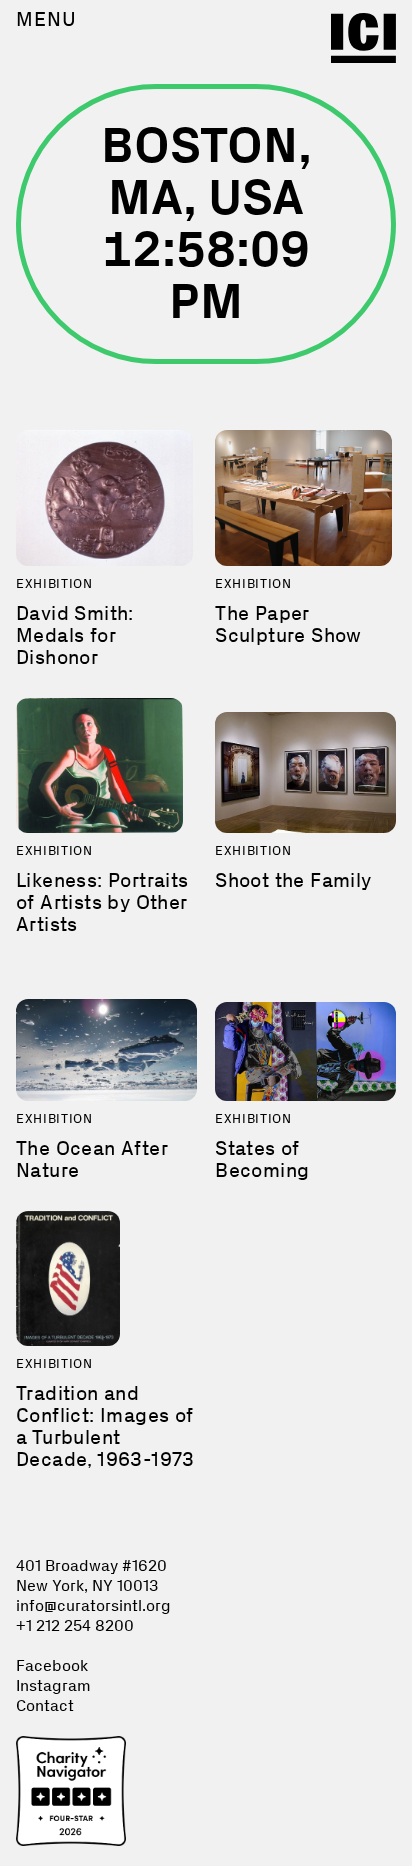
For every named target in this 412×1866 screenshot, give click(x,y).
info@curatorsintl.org (93, 1605)
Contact (45, 1705)
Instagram (53, 1685)
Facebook (52, 1665)
